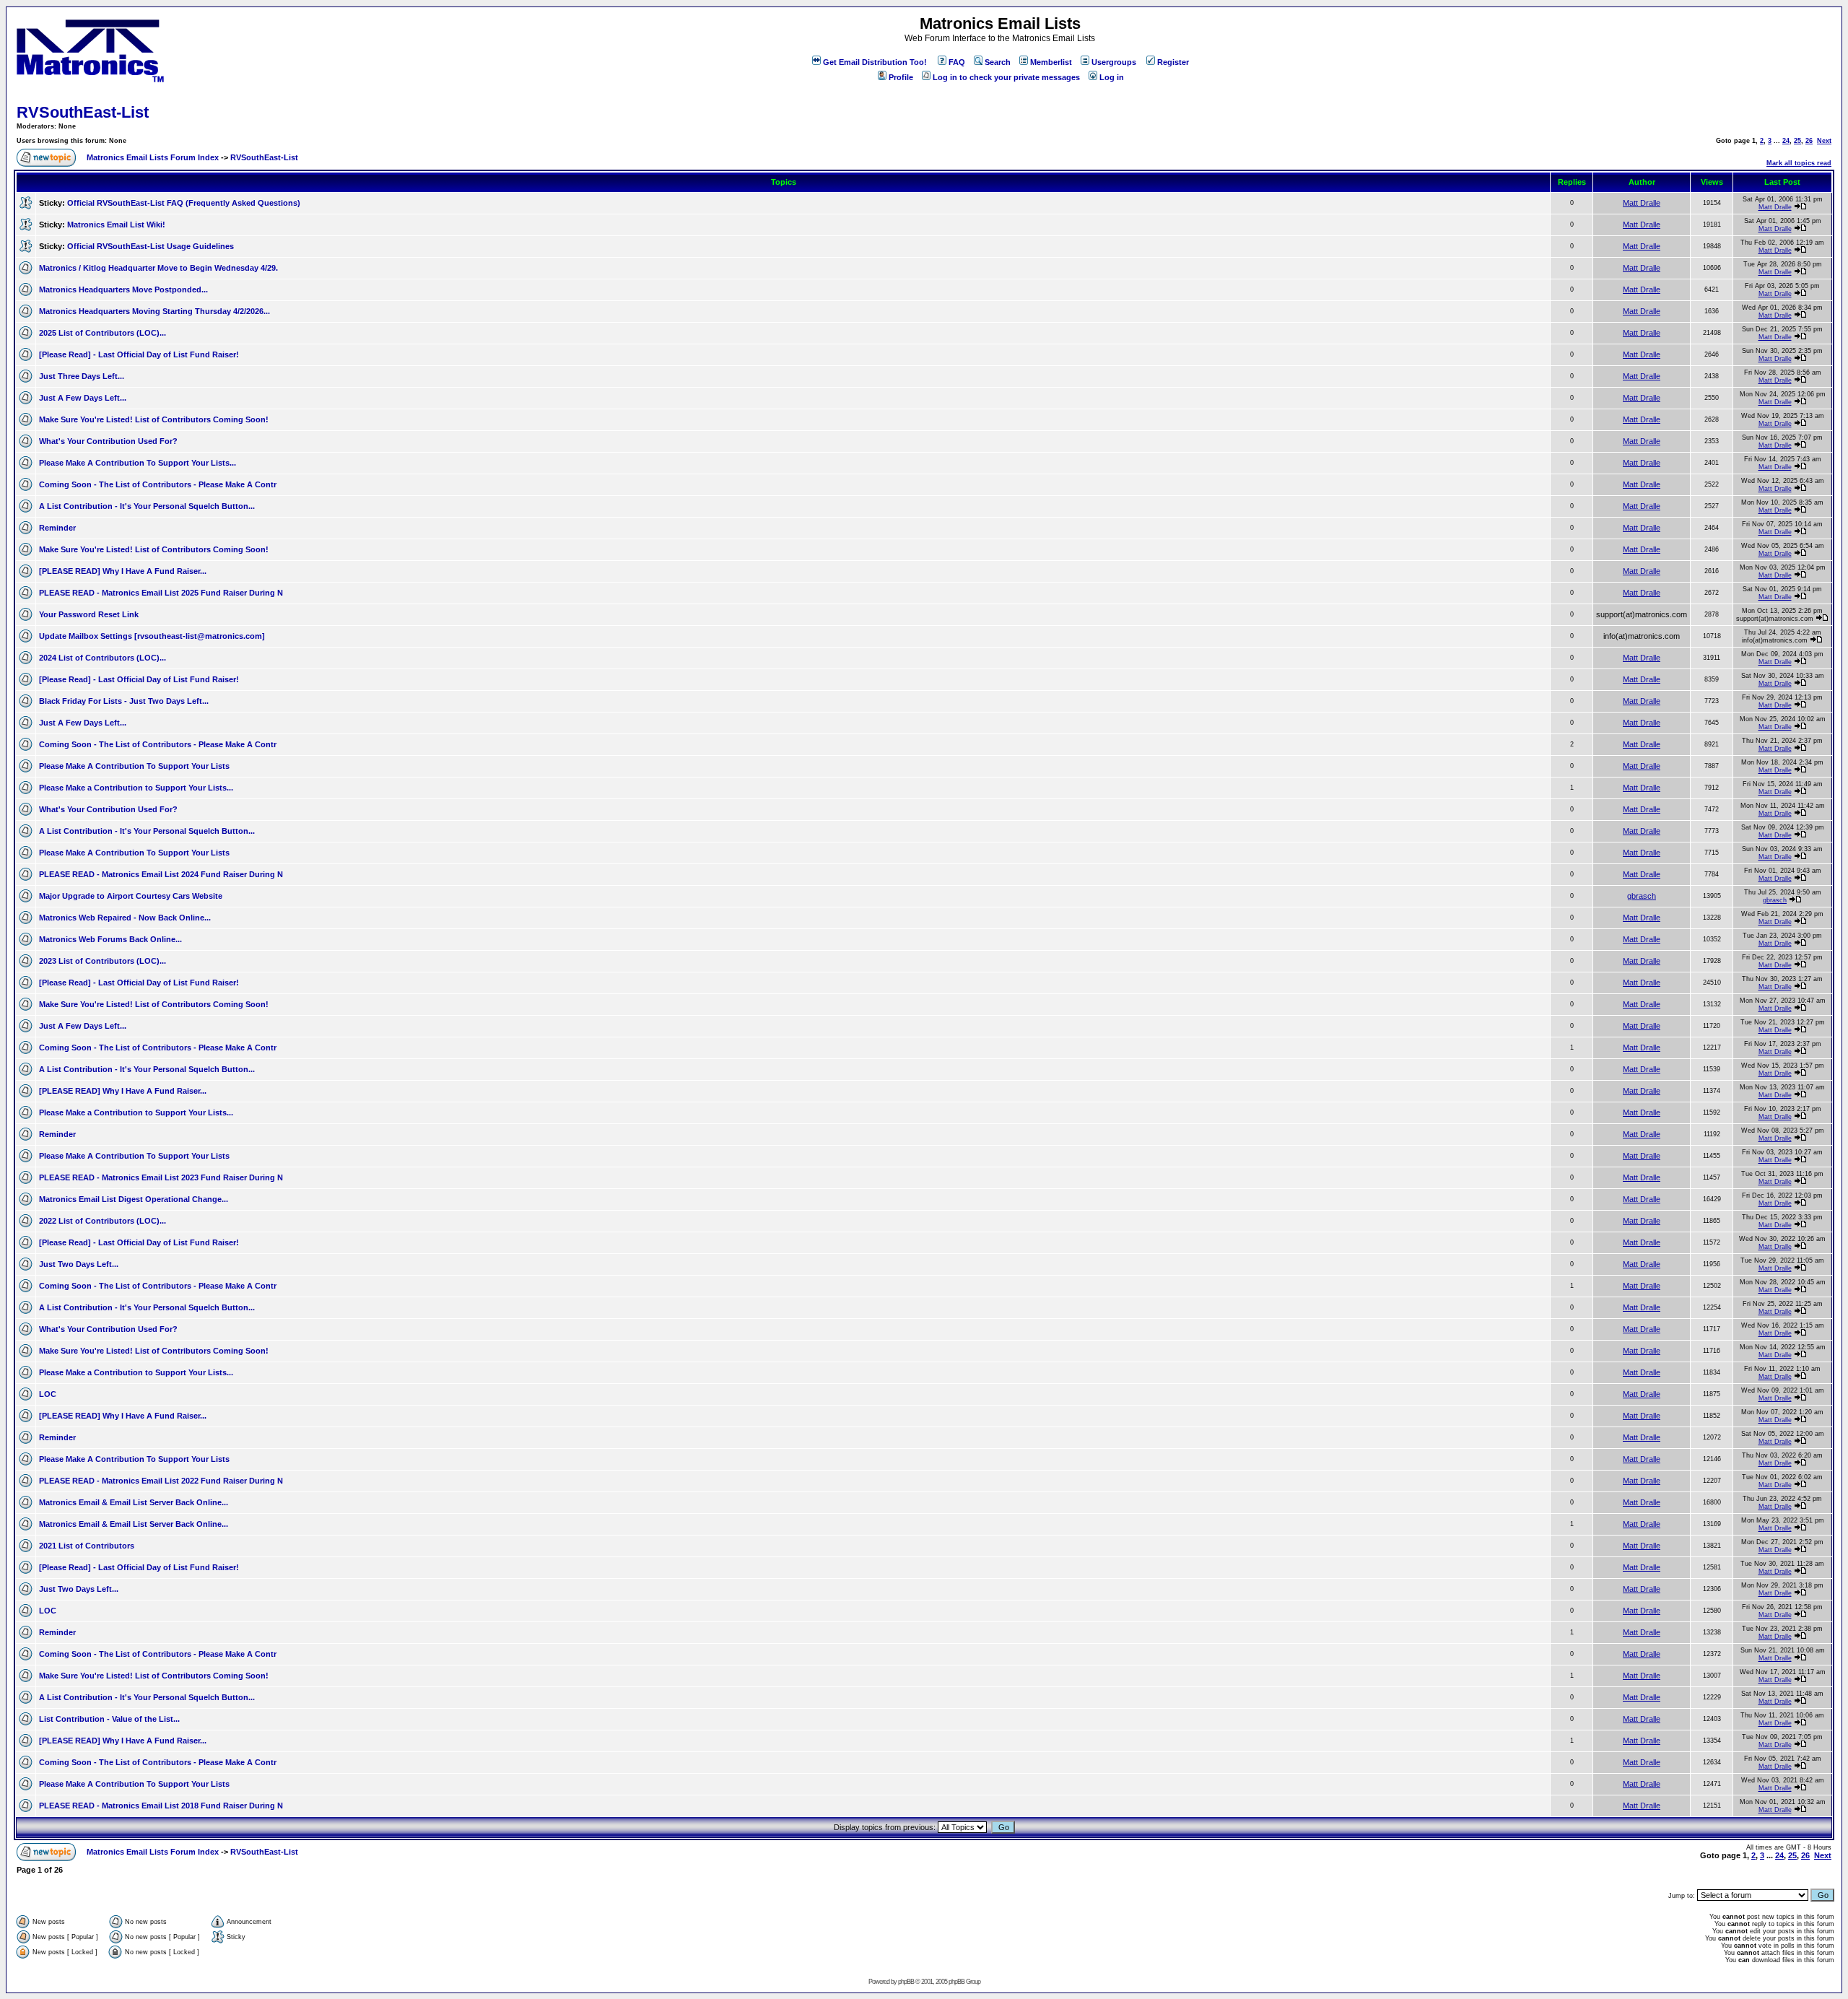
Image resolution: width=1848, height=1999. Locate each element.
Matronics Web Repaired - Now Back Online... (125, 918)
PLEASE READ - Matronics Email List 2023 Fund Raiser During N (161, 1177)
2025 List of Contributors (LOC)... (103, 333)
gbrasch (1642, 896)
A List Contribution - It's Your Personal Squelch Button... (147, 506)
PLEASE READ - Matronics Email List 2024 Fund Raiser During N (161, 874)
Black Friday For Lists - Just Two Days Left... (124, 701)
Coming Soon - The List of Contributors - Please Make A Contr (158, 484)
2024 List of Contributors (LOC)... (103, 658)
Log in (1112, 77)
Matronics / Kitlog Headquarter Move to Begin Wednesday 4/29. (158, 268)
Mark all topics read (1799, 163)
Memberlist (1051, 62)
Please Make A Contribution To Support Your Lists (134, 766)
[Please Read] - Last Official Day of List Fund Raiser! (139, 354)
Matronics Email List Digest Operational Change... (134, 1199)
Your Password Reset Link (89, 614)
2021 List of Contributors (87, 1546)
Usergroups (1114, 62)
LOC (48, 1394)
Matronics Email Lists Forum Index (153, 157)
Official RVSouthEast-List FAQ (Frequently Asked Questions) (184, 203)
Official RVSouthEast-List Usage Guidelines (151, 246)
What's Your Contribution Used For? (108, 441)
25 (1797, 141)
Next (1824, 141)
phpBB (906, 1982)
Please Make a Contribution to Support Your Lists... (136, 788)
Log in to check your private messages (1006, 77)
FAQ (957, 62)
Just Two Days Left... (79, 1264)
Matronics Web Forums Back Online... (110, 939)
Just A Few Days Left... (83, 398)
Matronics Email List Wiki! (116, 225)
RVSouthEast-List (83, 112)
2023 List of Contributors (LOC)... (103, 961)
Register (1173, 62)
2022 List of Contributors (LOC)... (103, 1221)
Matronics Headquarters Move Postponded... (123, 289)
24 (1786, 141)
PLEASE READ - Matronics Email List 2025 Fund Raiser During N (161, 593)
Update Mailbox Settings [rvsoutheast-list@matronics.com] (152, 636)
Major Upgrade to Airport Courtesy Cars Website (131, 896)
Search (998, 62)
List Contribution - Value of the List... (109, 1719)
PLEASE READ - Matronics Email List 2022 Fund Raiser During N (161, 1481)
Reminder (57, 528)
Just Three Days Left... (82, 376)
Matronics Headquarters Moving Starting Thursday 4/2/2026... (154, 311)
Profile (901, 77)
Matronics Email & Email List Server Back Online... (134, 1502)
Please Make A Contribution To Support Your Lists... (138, 463)
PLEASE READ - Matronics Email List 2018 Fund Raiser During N (161, 1806)
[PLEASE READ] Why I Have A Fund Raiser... (123, 571)
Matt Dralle (1642, 203)
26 (1809, 141)
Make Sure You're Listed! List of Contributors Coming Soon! (154, 419)
